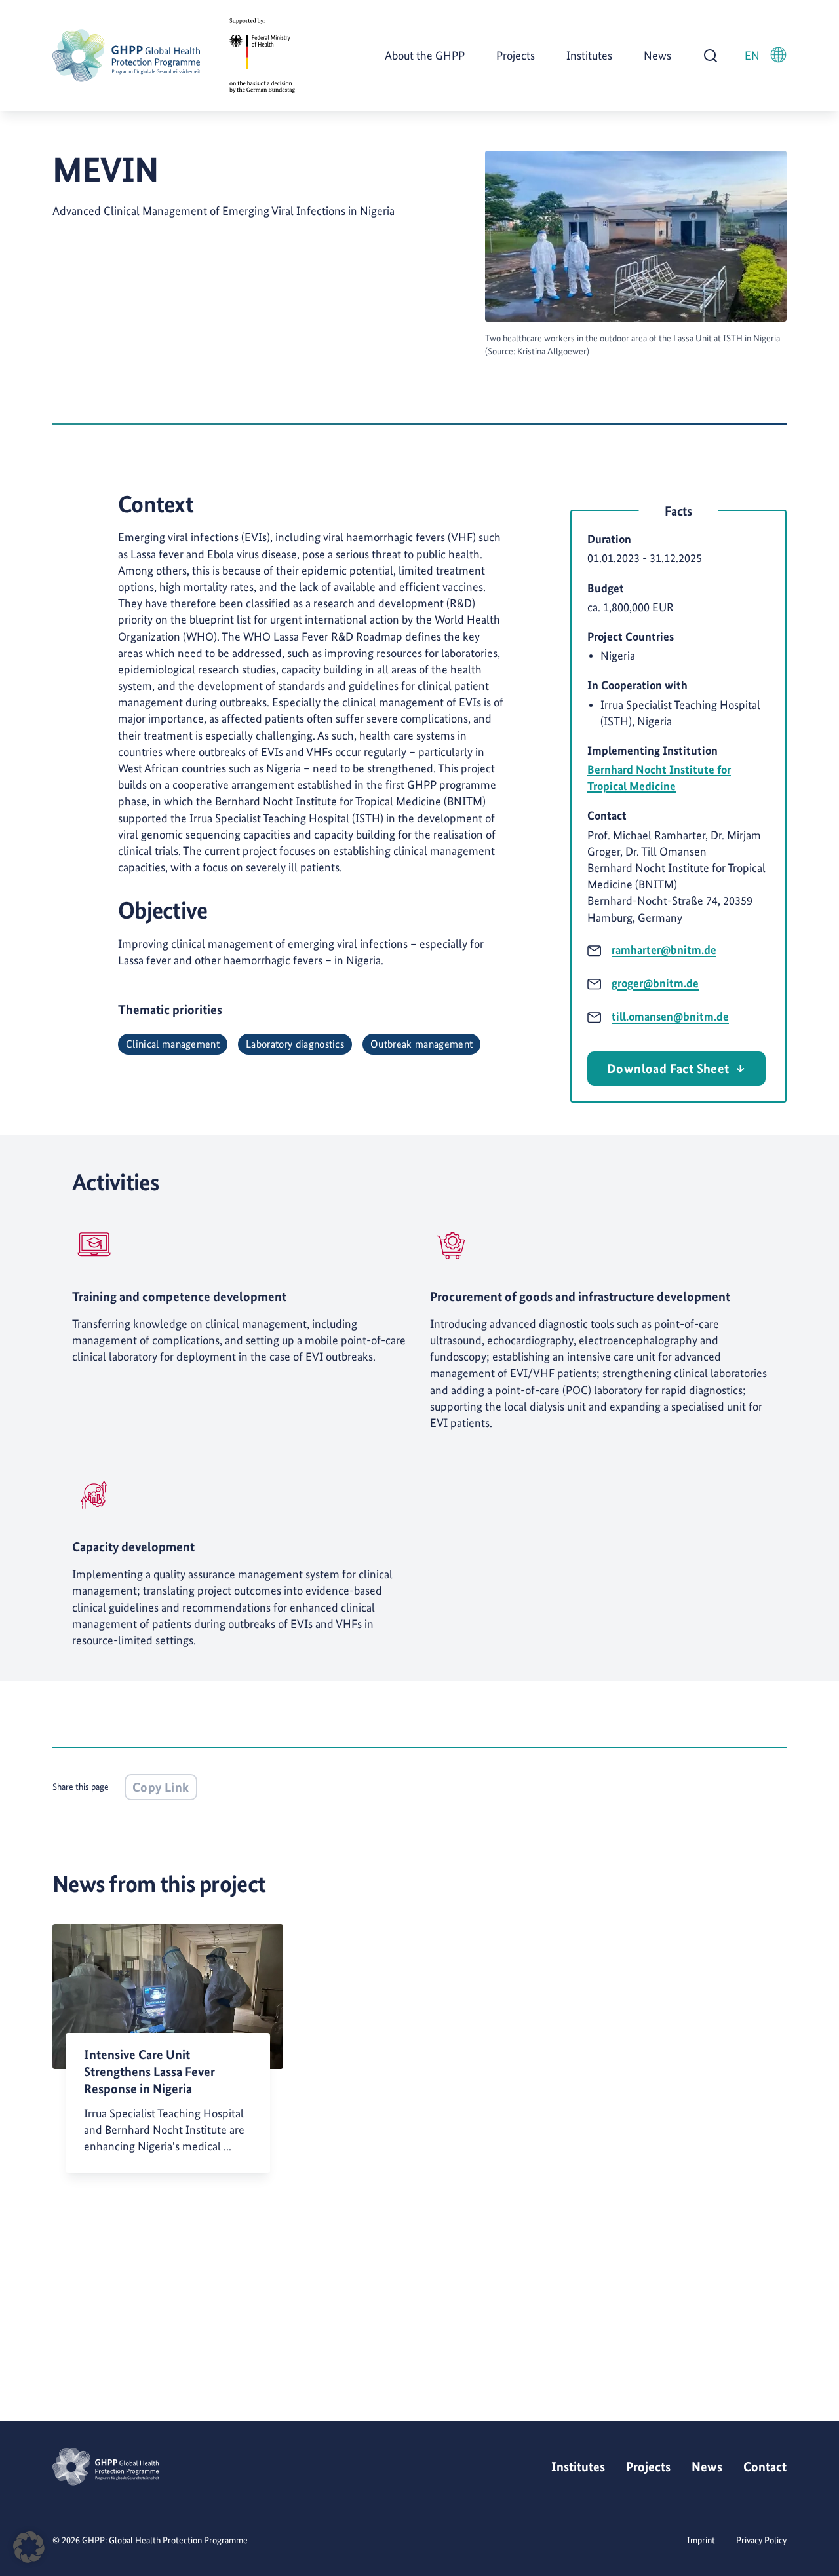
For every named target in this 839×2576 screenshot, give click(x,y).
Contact (765, 2467)
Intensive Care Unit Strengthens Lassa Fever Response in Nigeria (149, 2072)
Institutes (589, 55)
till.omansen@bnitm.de (670, 1016)
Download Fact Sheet (668, 1069)
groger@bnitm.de (655, 983)
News (657, 55)
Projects (516, 55)
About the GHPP (425, 55)
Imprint (701, 2540)
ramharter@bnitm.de (664, 950)
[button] (29, 2547)
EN (752, 55)
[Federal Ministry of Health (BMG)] (262, 56)
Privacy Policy (761, 2540)
